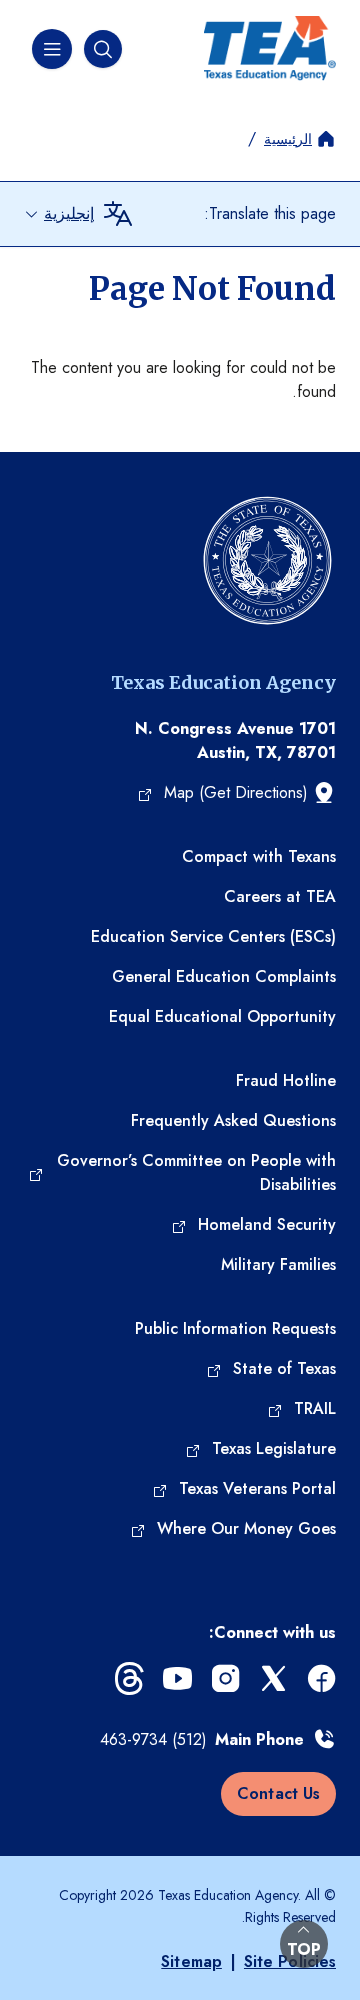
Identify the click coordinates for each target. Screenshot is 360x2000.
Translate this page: (270, 213)
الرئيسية (288, 139)
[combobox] (59, 214)
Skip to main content (72, 15)
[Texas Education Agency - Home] (270, 48)
